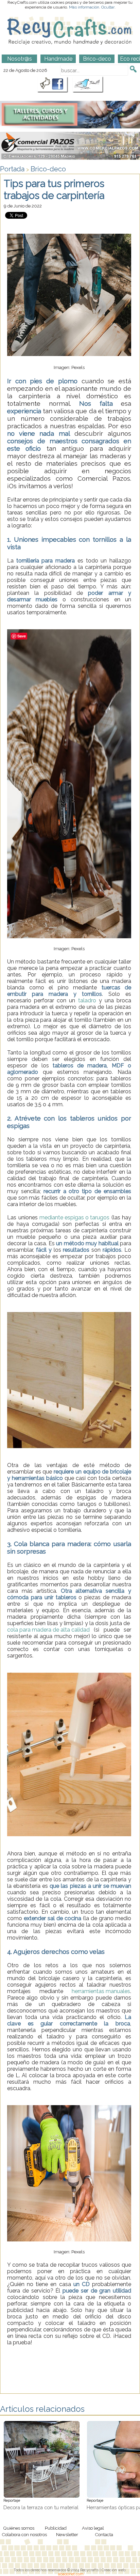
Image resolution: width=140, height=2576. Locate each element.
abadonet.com (71, 2574)
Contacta (104, 2534)
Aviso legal (93, 2528)
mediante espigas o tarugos (74, 1217)
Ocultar (108, 7)
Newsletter (67, 2534)
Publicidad (56, 2528)
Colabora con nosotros (24, 2534)
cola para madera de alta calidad (48, 1630)
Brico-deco (48, 169)
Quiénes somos (19, 2528)
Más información (84, 7)
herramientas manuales (101, 1991)
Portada (12, 169)
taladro (86, 1000)
